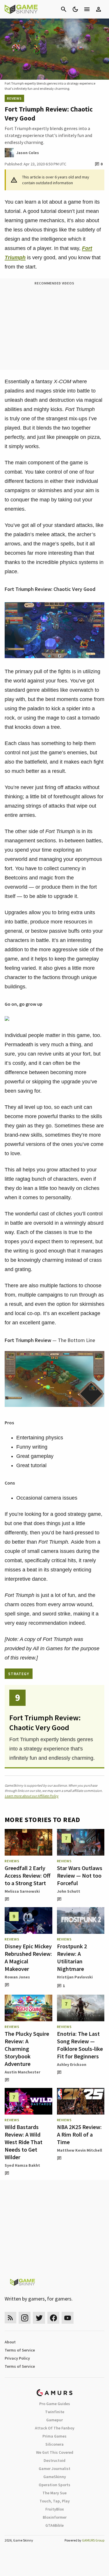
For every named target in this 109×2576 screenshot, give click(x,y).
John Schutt (69, 1891)
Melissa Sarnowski (22, 1891)
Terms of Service (20, 2350)
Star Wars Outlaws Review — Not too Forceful (80, 1875)
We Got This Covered (55, 2452)
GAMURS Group (93, 2540)
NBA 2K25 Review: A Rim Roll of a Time (79, 2134)
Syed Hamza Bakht (22, 2165)
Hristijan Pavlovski (75, 1977)
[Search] (64, 9)
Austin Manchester (23, 2072)
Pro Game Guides (55, 2404)
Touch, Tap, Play (55, 2501)
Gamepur (54, 2420)
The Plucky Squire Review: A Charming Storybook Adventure (27, 2049)
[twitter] (39, 2318)
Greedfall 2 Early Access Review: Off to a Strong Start (27, 1875)
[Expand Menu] (87, 9)
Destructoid (54, 2460)
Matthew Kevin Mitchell (79, 2150)
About (10, 2342)
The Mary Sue (54, 2493)
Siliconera (54, 2444)
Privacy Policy (17, 2358)
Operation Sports (54, 2485)
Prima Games (54, 2436)
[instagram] (25, 2318)
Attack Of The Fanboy (55, 2428)
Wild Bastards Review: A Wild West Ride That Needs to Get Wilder (24, 2142)
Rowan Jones (17, 1977)
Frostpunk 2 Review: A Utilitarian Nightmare (72, 1957)
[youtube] (68, 2318)
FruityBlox (55, 2509)
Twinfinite (55, 2412)
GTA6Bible (54, 2525)
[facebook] (53, 2318)
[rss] (10, 2318)
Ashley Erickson (72, 2064)
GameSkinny (55, 2477)
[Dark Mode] (75, 9)
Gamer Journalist (54, 2469)
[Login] (99, 9)
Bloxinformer (55, 2517)
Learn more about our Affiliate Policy (32, 1796)
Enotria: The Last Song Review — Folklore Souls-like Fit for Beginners (80, 2045)
